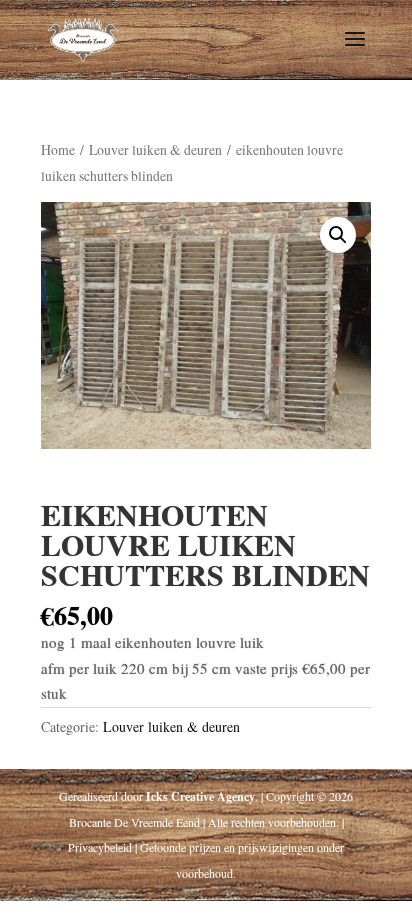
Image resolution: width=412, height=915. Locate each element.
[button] (338, 235)
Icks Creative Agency (200, 796)
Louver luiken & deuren (155, 149)
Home (58, 149)
